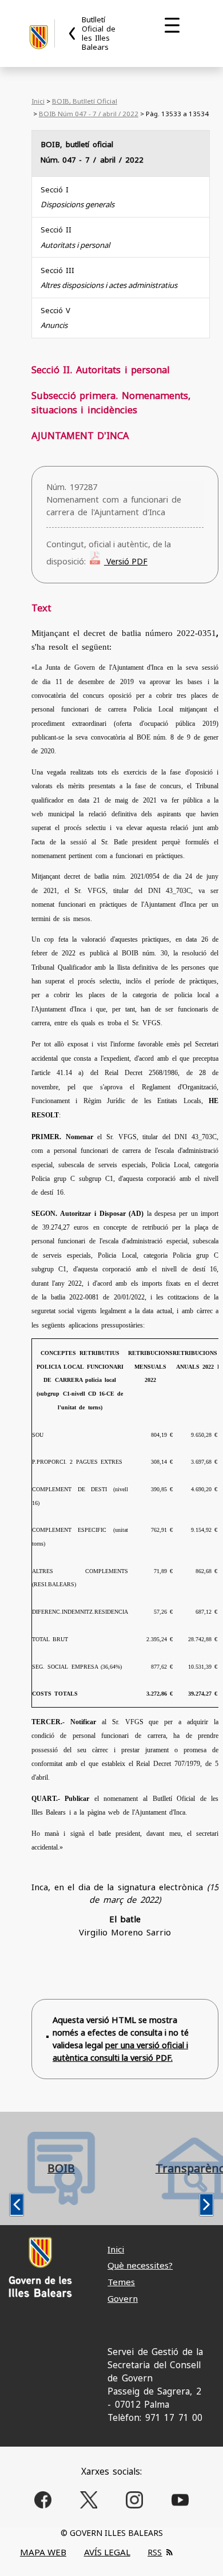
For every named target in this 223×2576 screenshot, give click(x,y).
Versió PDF (126, 561)
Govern (123, 2298)
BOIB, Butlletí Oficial (85, 101)
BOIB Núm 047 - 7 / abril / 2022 (89, 114)
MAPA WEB (43, 2552)
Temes (121, 2282)
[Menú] (172, 25)
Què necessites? (140, 2265)
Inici (38, 101)
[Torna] (73, 33)
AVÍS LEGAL (107, 2552)
